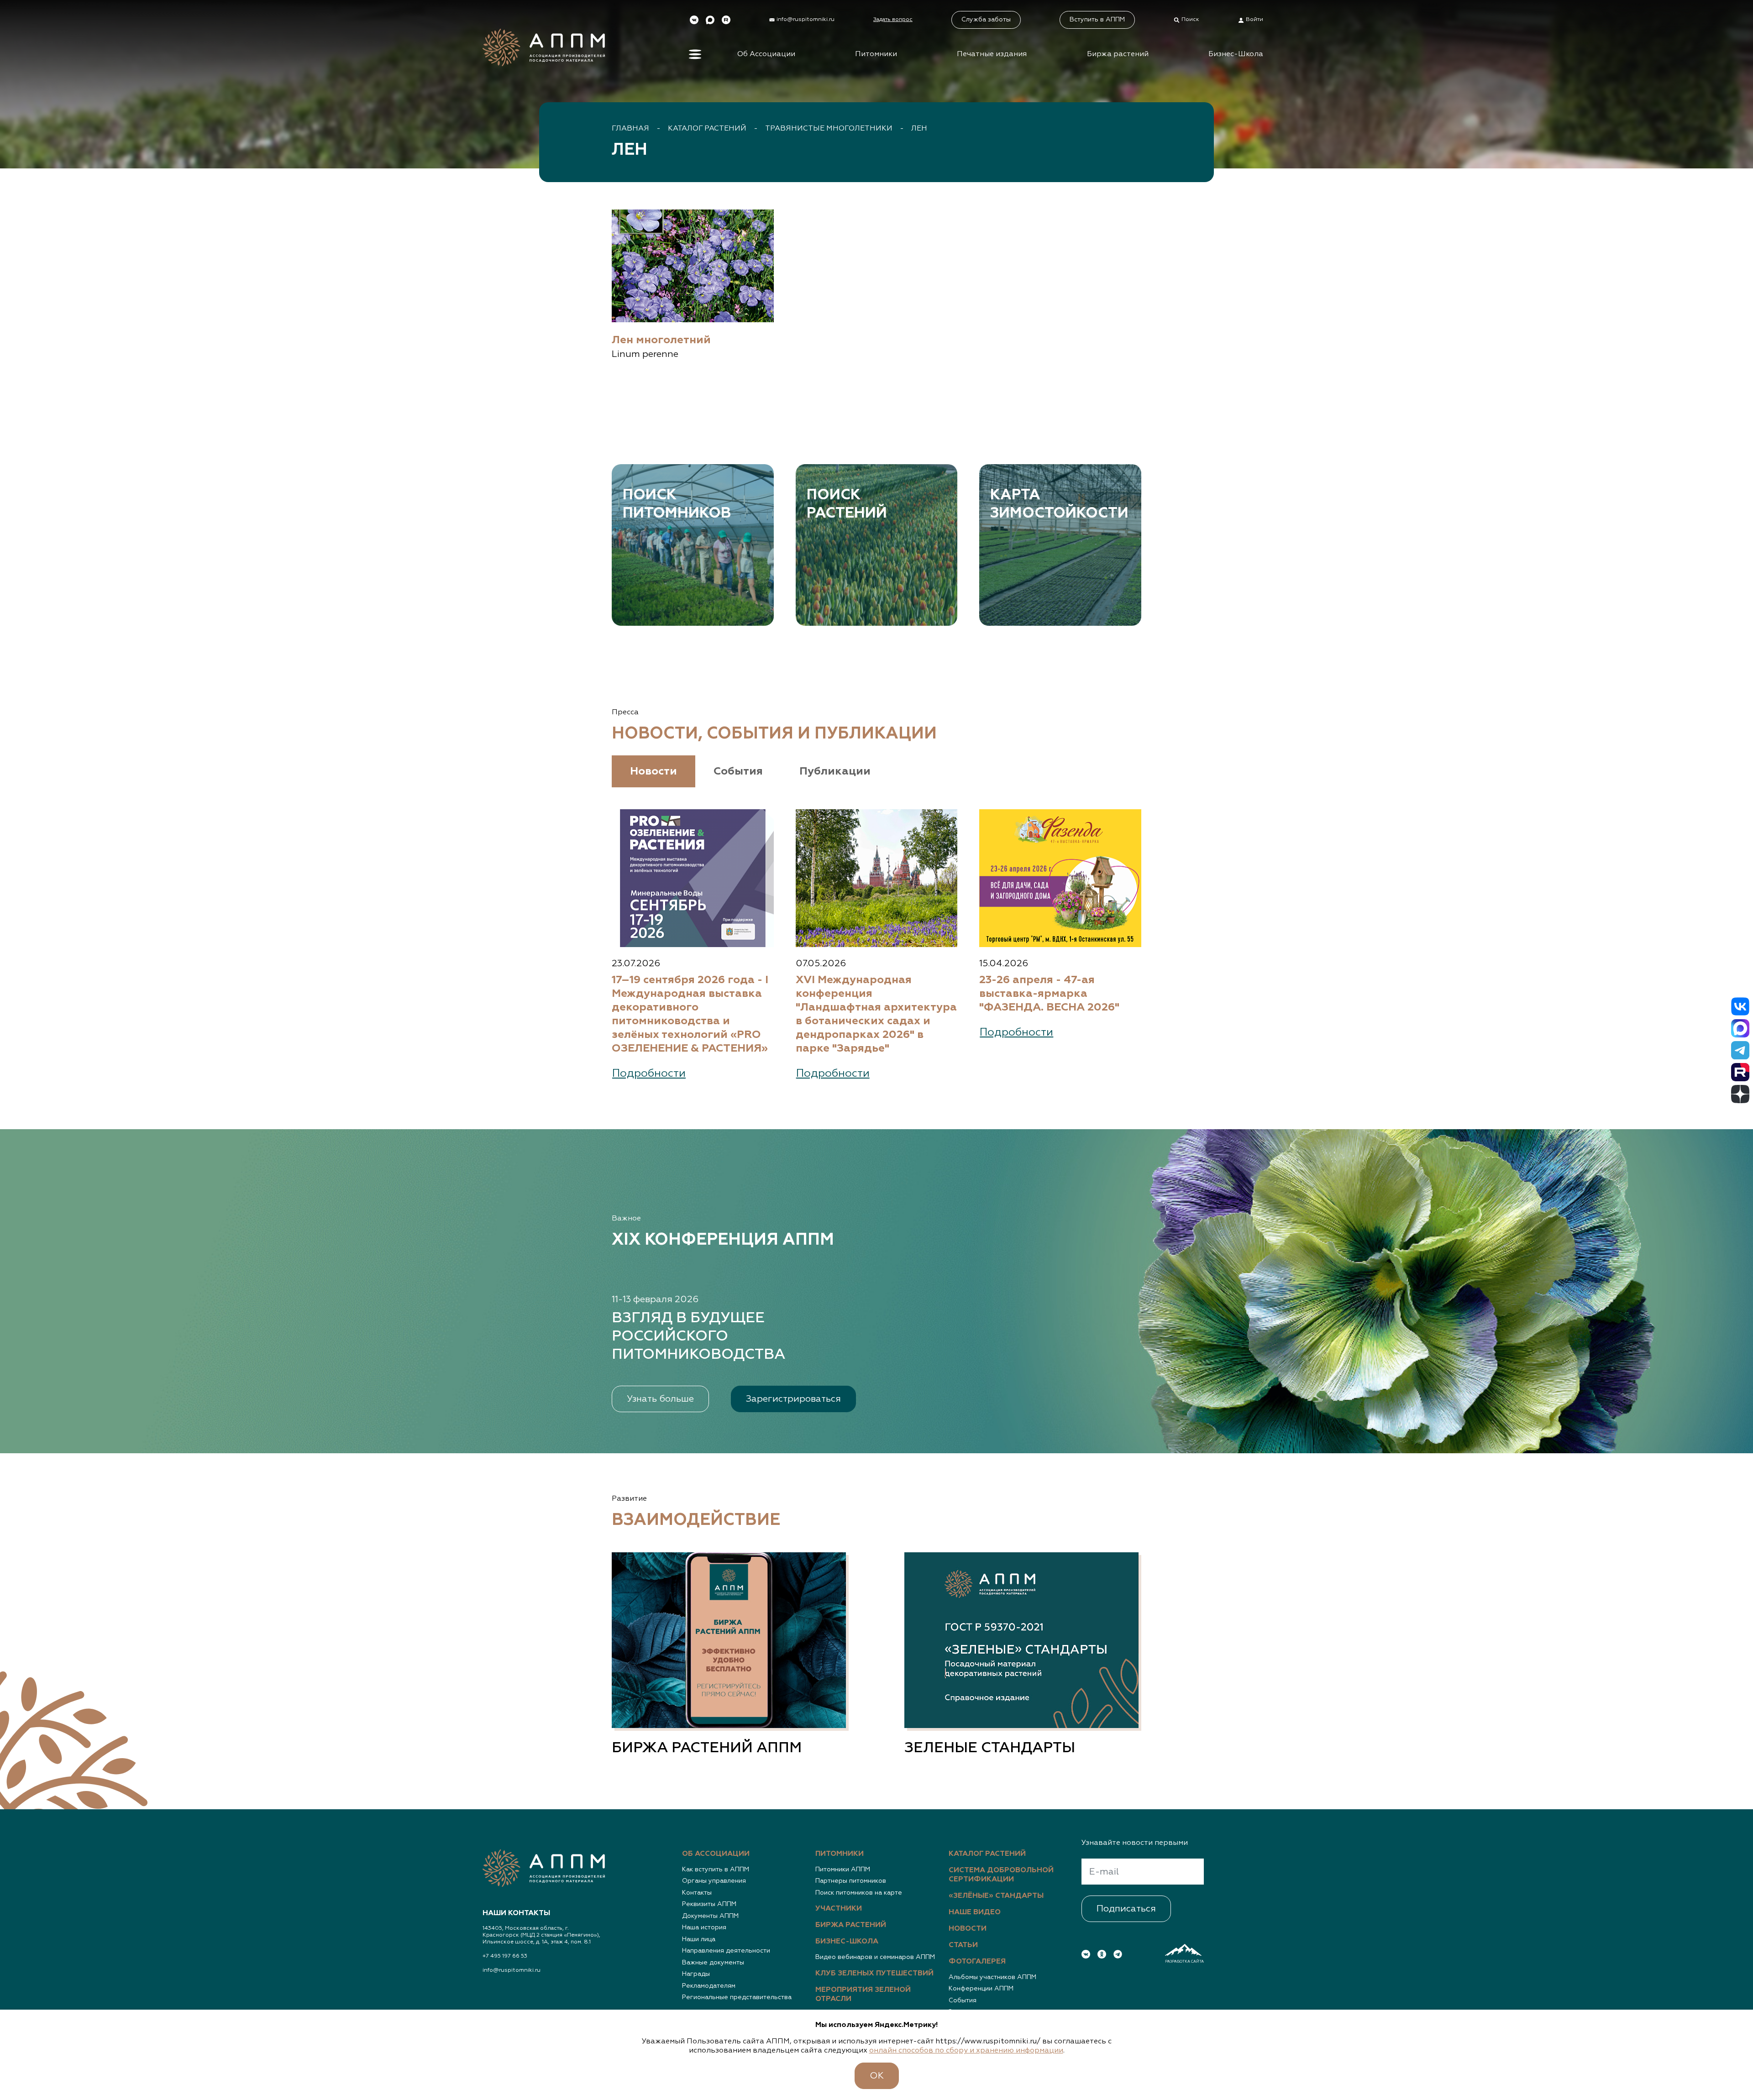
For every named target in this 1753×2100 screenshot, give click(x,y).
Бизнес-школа (847, 1942)
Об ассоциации (716, 1854)
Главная (630, 129)
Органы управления (714, 1881)
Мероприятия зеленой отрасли (863, 1995)
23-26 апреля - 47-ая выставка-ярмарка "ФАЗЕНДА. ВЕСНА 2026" (1049, 994)
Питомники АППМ (843, 1870)
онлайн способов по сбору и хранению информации (966, 2051)
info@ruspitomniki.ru (512, 1970)
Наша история (704, 1927)
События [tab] (738, 771)
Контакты (697, 1893)
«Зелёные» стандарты (996, 1896)
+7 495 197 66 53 (505, 1956)
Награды (696, 1974)
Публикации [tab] (835, 771)
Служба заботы (986, 20)
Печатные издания (992, 54)
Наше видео (975, 1912)
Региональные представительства (737, 1997)
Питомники (876, 54)
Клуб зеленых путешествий (874, 1974)
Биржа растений (1118, 54)
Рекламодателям (709, 1986)
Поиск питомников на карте (859, 1893)
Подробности (649, 1074)
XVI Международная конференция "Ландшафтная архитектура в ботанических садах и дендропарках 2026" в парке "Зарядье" (876, 1014)
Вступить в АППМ (1097, 20)
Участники (839, 1909)
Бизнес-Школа (1236, 54)
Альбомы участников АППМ (992, 1977)
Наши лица (699, 1939)
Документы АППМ (710, 1916)
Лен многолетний (661, 340)
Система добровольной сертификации (1001, 1875)
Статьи (963, 1945)
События (963, 2000)
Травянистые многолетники (829, 129)
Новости (968, 1929)
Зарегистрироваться (793, 1399)
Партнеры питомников (851, 1881)
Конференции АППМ (981, 1989)
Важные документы (713, 1963)
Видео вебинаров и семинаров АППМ (875, 1957)
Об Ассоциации (766, 54)
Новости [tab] (653, 771)
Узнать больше (660, 1399)
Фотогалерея (977, 1962)
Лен (919, 129)
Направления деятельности (726, 1951)
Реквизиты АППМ (709, 1904)
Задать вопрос (893, 20)
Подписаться (1126, 1909)
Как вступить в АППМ (716, 1870)
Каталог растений (707, 129)
